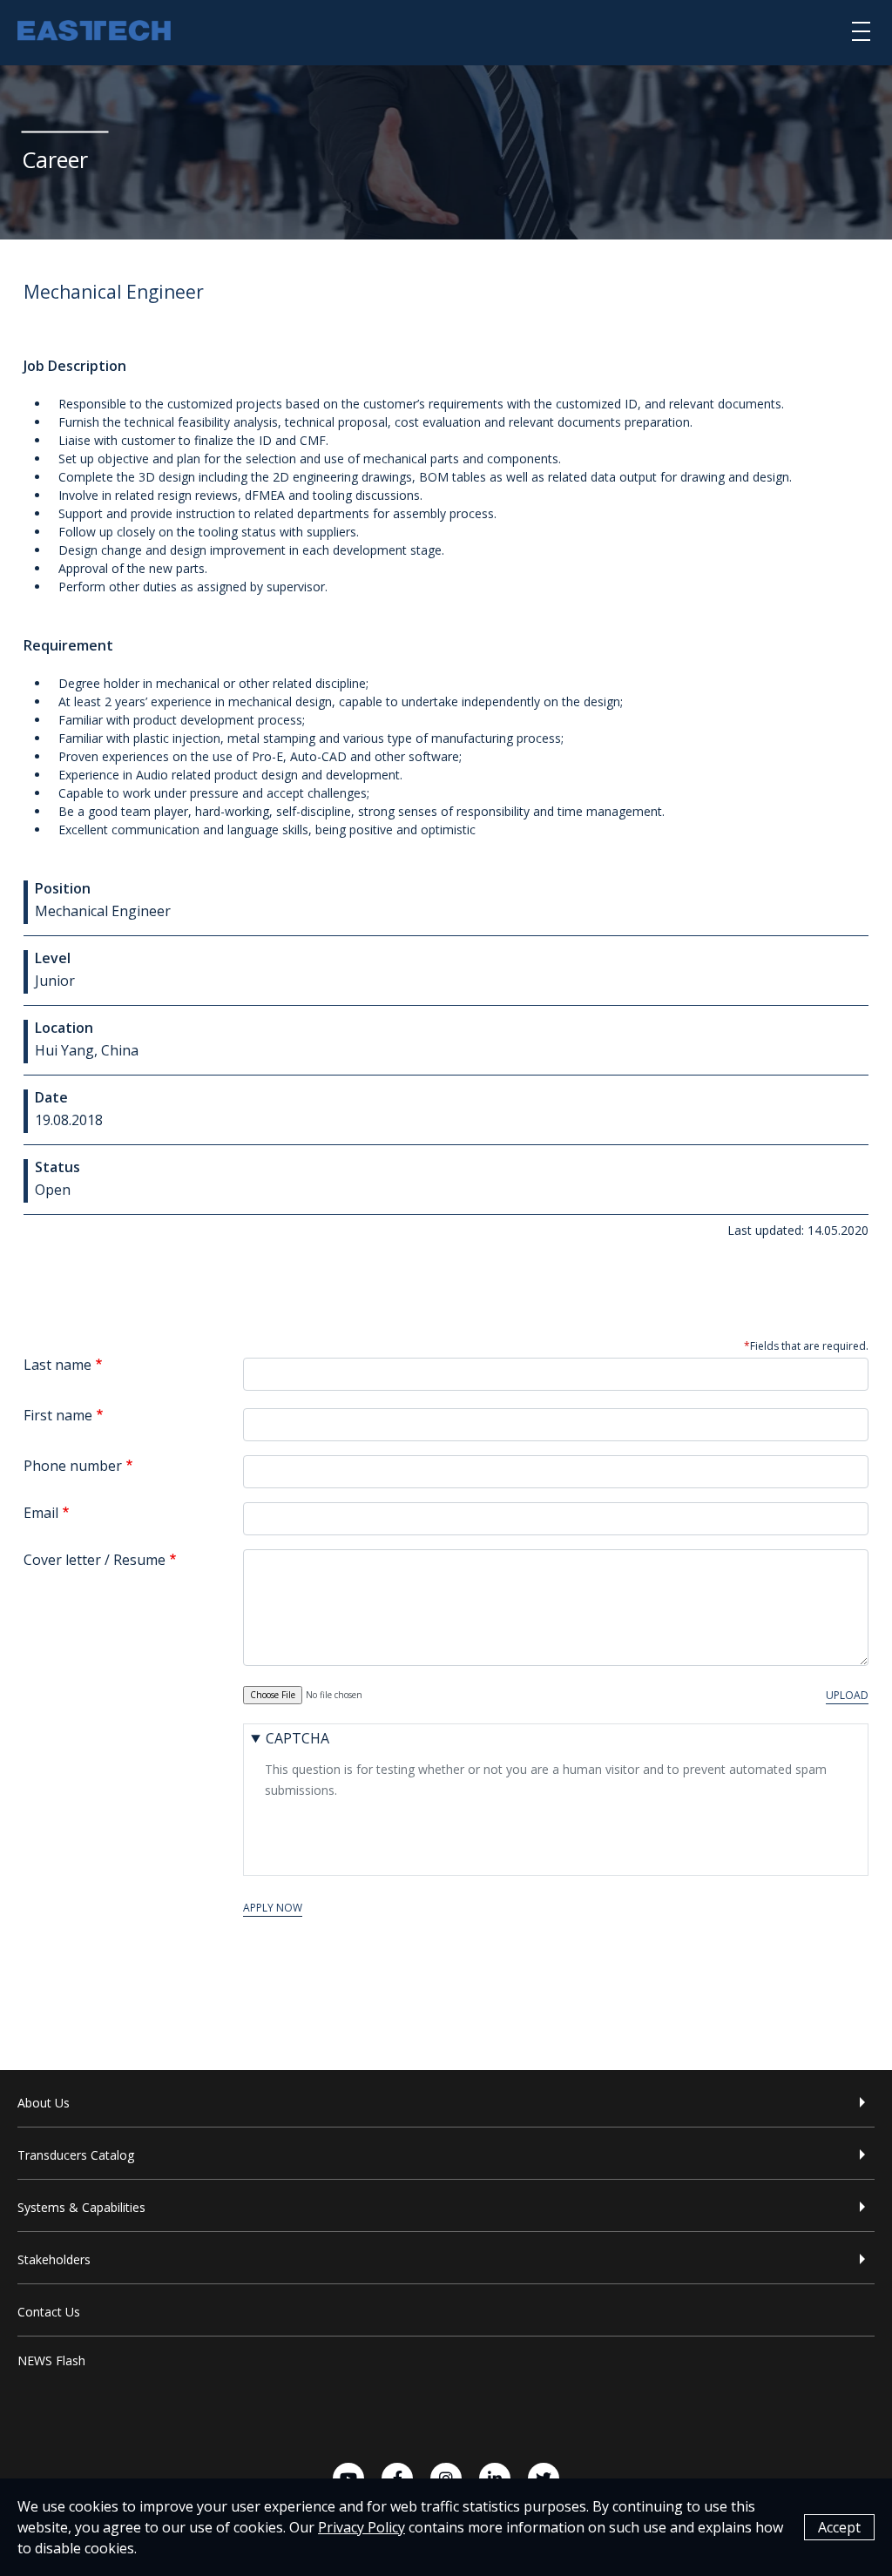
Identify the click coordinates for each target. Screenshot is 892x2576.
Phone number (73, 1466)
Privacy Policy (362, 2527)
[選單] (861, 30)
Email (41, 1513)
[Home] (94, 33)
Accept (839, 2527)
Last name (57, 1365)
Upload (847, 1695)
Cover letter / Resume (95, 1560)
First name (58, 1415)
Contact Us (49, 2312)
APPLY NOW (273, 1908)
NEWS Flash (51, 2360)
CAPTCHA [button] (297, 1738)
